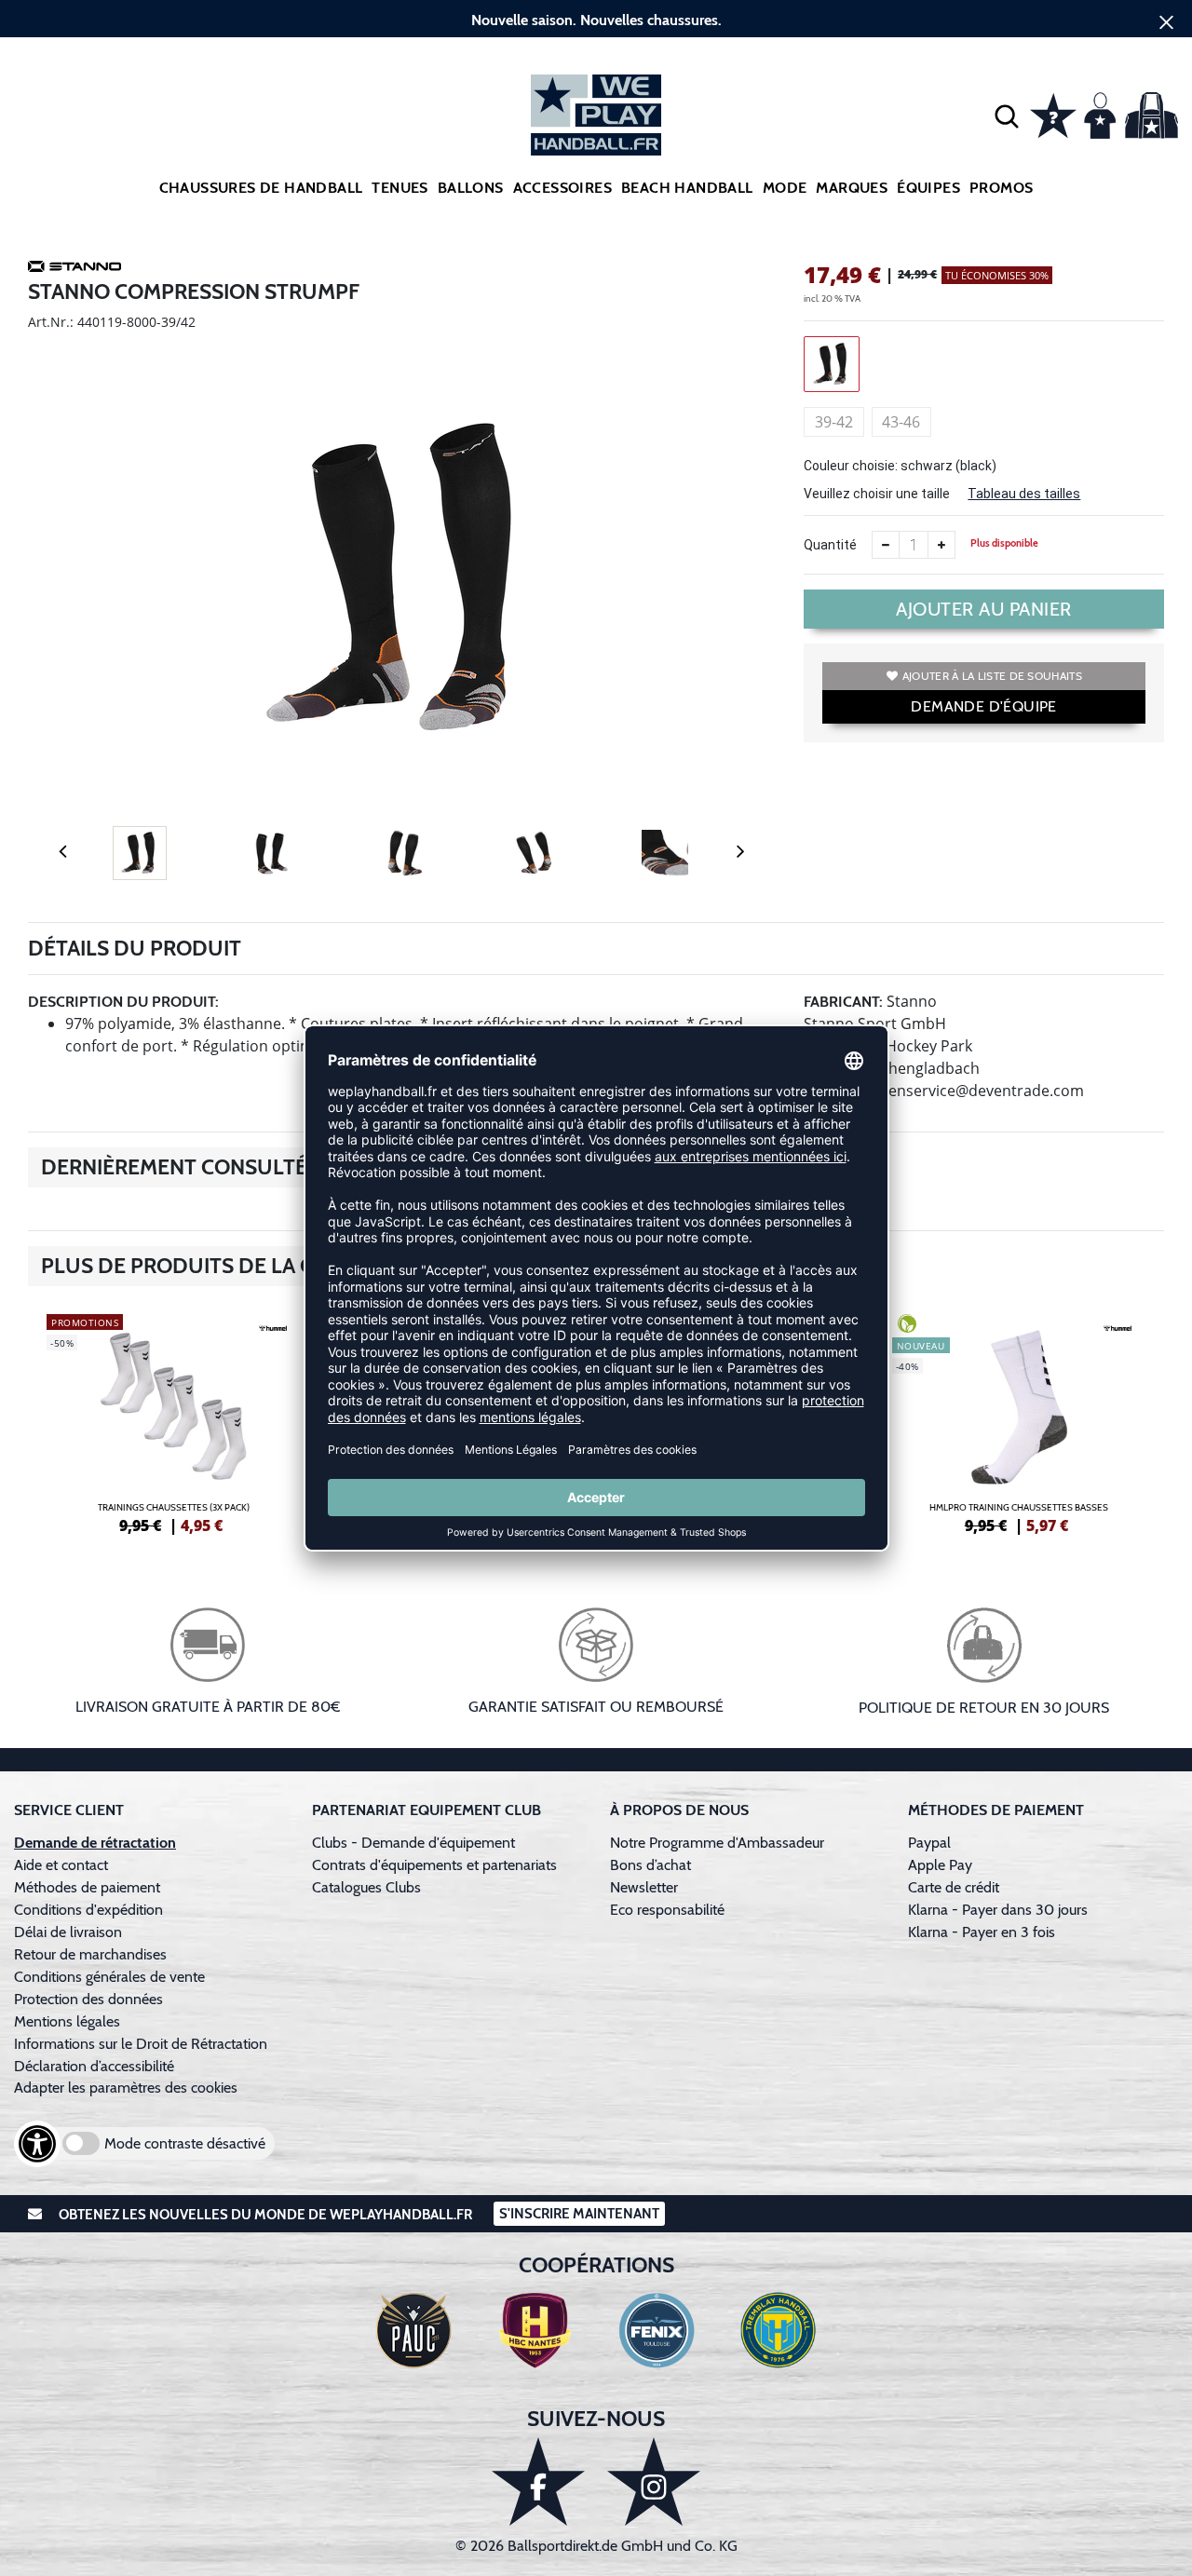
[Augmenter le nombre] (941, 545)
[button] (1007, 115)
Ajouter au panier (984, 609)
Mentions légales (67, 2021)
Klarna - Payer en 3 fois (982, 1932)
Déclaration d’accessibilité (94, 2066)
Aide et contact (61, 1865)
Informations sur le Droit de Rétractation (141, 2044)
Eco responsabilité (667, 1910)
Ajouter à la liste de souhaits (992, 676)
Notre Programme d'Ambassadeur (717, 1843)
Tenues (400, 188)
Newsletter (644, 1887)
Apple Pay (940, 1865)
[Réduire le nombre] (886, 545)
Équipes (928, 188)
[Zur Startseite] (596, 115)
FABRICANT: (843, 1002)
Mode (785, 188)
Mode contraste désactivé (185, 2143)
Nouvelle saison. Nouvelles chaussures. (596, 20)
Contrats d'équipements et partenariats (434, 1865)
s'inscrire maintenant (579, 2214)
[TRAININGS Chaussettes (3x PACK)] (174, 1421)
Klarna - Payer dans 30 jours (998, 1910)
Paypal (929, 1843)
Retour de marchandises (92, 1954)
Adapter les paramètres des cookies (126, 2088)
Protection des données (88, 1999)
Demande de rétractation (95, 1843)
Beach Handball (687, 188)
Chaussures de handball (261, 188)
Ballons (471, 188)
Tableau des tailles (1024, 494)
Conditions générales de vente (109, 1977)
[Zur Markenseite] (74, 269)
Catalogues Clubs (366, 1887)
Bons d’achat (652, 1865)
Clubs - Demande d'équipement (413, 1843)
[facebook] (538, 2481)
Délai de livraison (68, 1932)
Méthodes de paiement (91, 1887)
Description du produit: (123, 1002)
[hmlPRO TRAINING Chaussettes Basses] (1019, 1421)
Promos (1001, 188)
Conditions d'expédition (92, 1910)
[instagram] (654, 2481)
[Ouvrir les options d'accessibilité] (37, 2144)
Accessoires (562, 188)
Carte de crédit (954, 1887)
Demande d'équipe (983, 706)
